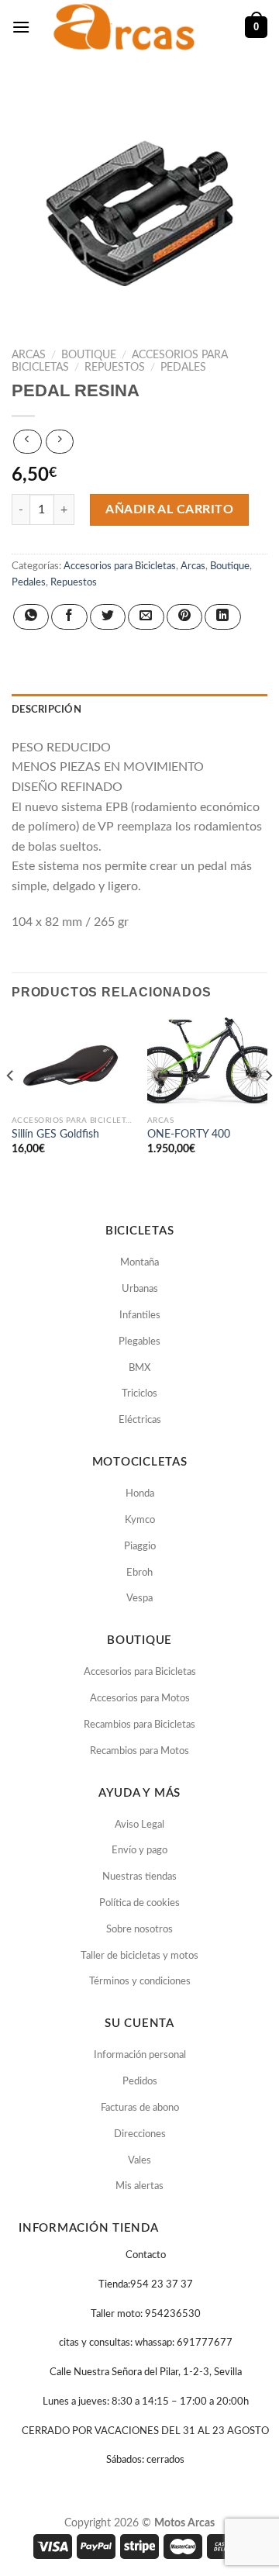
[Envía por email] (146, 617)
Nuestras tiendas (139, 1877)
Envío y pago (139, 1851)
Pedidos (140, 2082)
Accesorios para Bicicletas (120, 566)
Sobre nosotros (139, 1930)
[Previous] (11, 1106)
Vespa (139, 1599)
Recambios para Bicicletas (139, 1725)
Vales (139, 2161)
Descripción (46, 710)
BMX (139, 1368)
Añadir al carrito (169, 509)
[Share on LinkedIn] (222, 617)
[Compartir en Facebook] (69, 617)
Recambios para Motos (139, 1751)
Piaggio (140, 1547)
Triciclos (139, 1394)
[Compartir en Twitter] (108, 617)
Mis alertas (139, 2186)
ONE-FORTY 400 (189, 1134)
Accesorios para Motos (140, 1699)
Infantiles (140, 1316)
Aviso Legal (139, 1825)
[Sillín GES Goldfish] (72, 1063)
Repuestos (115, 368)
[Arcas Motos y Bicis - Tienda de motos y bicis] (126, 27)
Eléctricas (140, 1420)
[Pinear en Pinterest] (184, 617)
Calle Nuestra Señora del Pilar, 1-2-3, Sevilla (146, 2372)
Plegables (139, 1342)
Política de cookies (139, 1903)
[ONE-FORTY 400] (207, 1063)
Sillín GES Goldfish (55, 1134)
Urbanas (140, 1289)
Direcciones (140, 2134)
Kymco (140, 1520)
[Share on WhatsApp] (31, 617)
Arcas (29, 355)
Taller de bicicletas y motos (139, 1956)
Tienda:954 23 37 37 (146, 2285)
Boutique (89, 355)
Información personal (140, 2055)
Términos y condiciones (140, 1982)
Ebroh (139, 1573)
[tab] (139, 710)
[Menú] (21, 27)
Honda (140, 1494)
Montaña (139, 1263)
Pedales (183, 368)
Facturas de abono (140, 2108)
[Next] (268, 1106)
